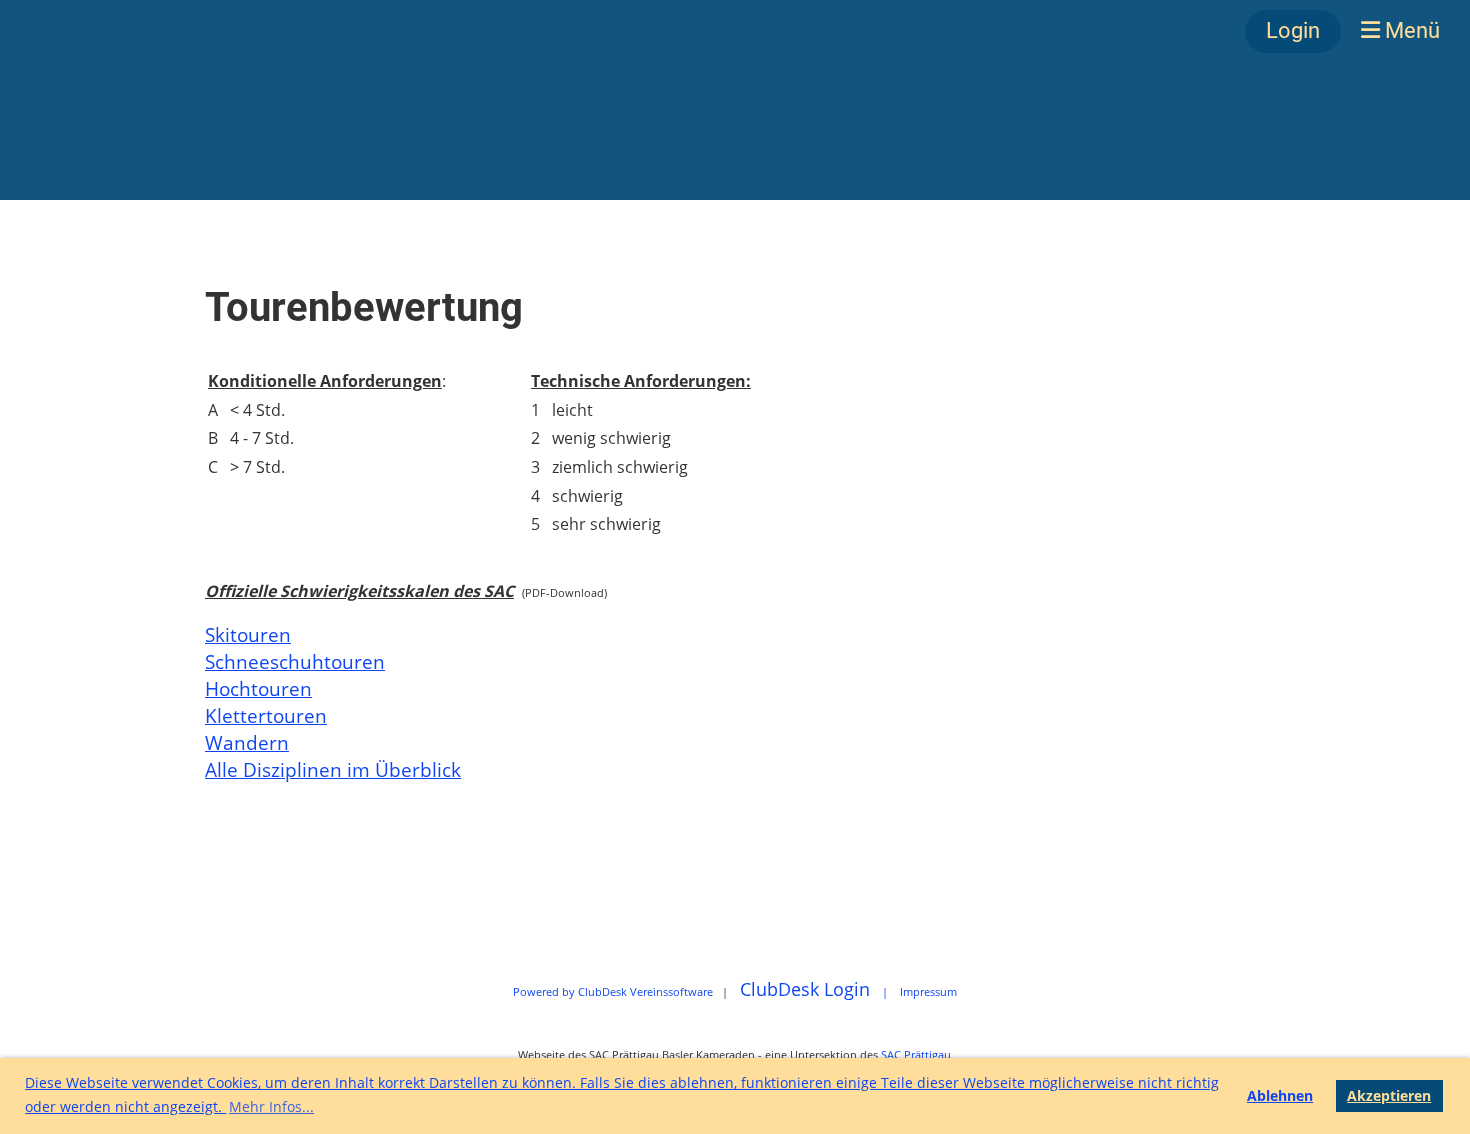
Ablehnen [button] (1280, 1095)
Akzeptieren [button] (1389, 1095)
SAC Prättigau (916, 1054)
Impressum (928, 991)
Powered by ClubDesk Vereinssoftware (613, 991)
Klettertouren (266, 715)
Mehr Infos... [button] (271, 1106)
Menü (1410, 30)
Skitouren (248, 634)
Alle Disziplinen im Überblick (333, 769)
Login (1293, 30)
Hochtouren (258, 688)
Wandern (247, 742)
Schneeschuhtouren (295, 661)
